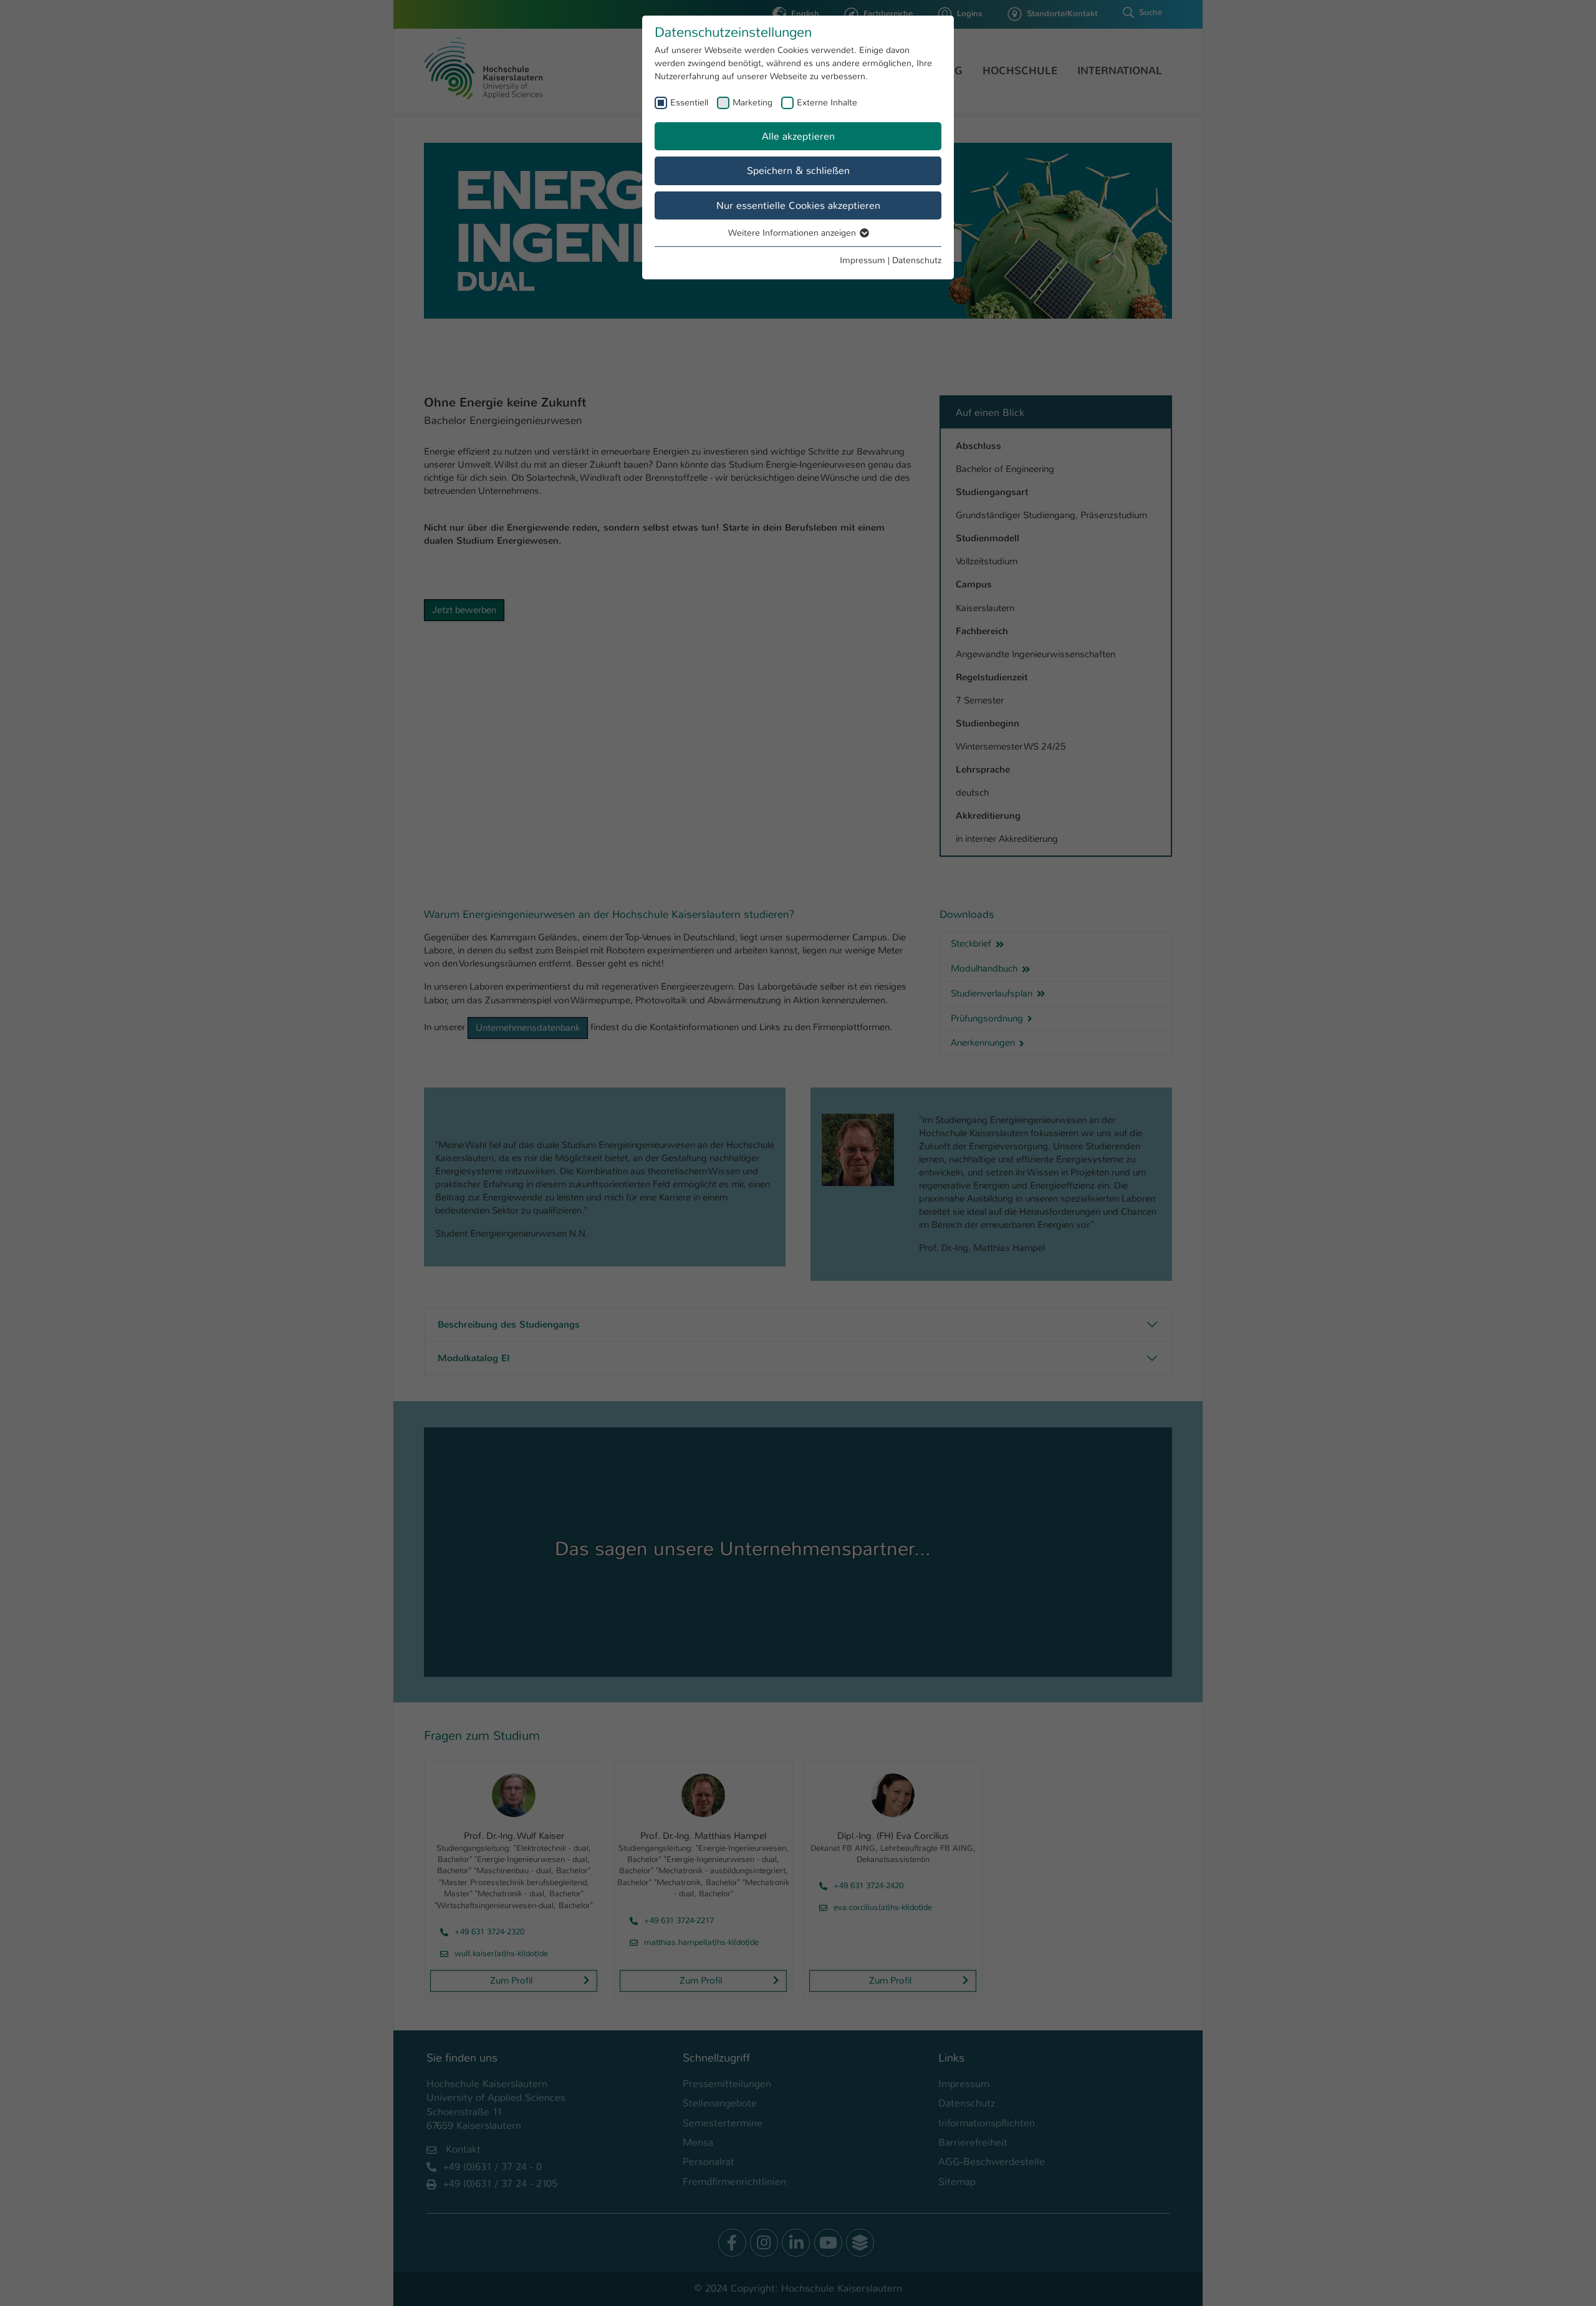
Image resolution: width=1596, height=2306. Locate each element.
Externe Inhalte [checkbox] (827, 102)
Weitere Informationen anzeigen (793, 233)
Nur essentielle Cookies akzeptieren (798, 205)
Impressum (863, 260)
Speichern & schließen (798, 171)
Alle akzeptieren (798, 136)
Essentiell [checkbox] (689, 102)
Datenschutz (917, 260)
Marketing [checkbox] (752, 102)
